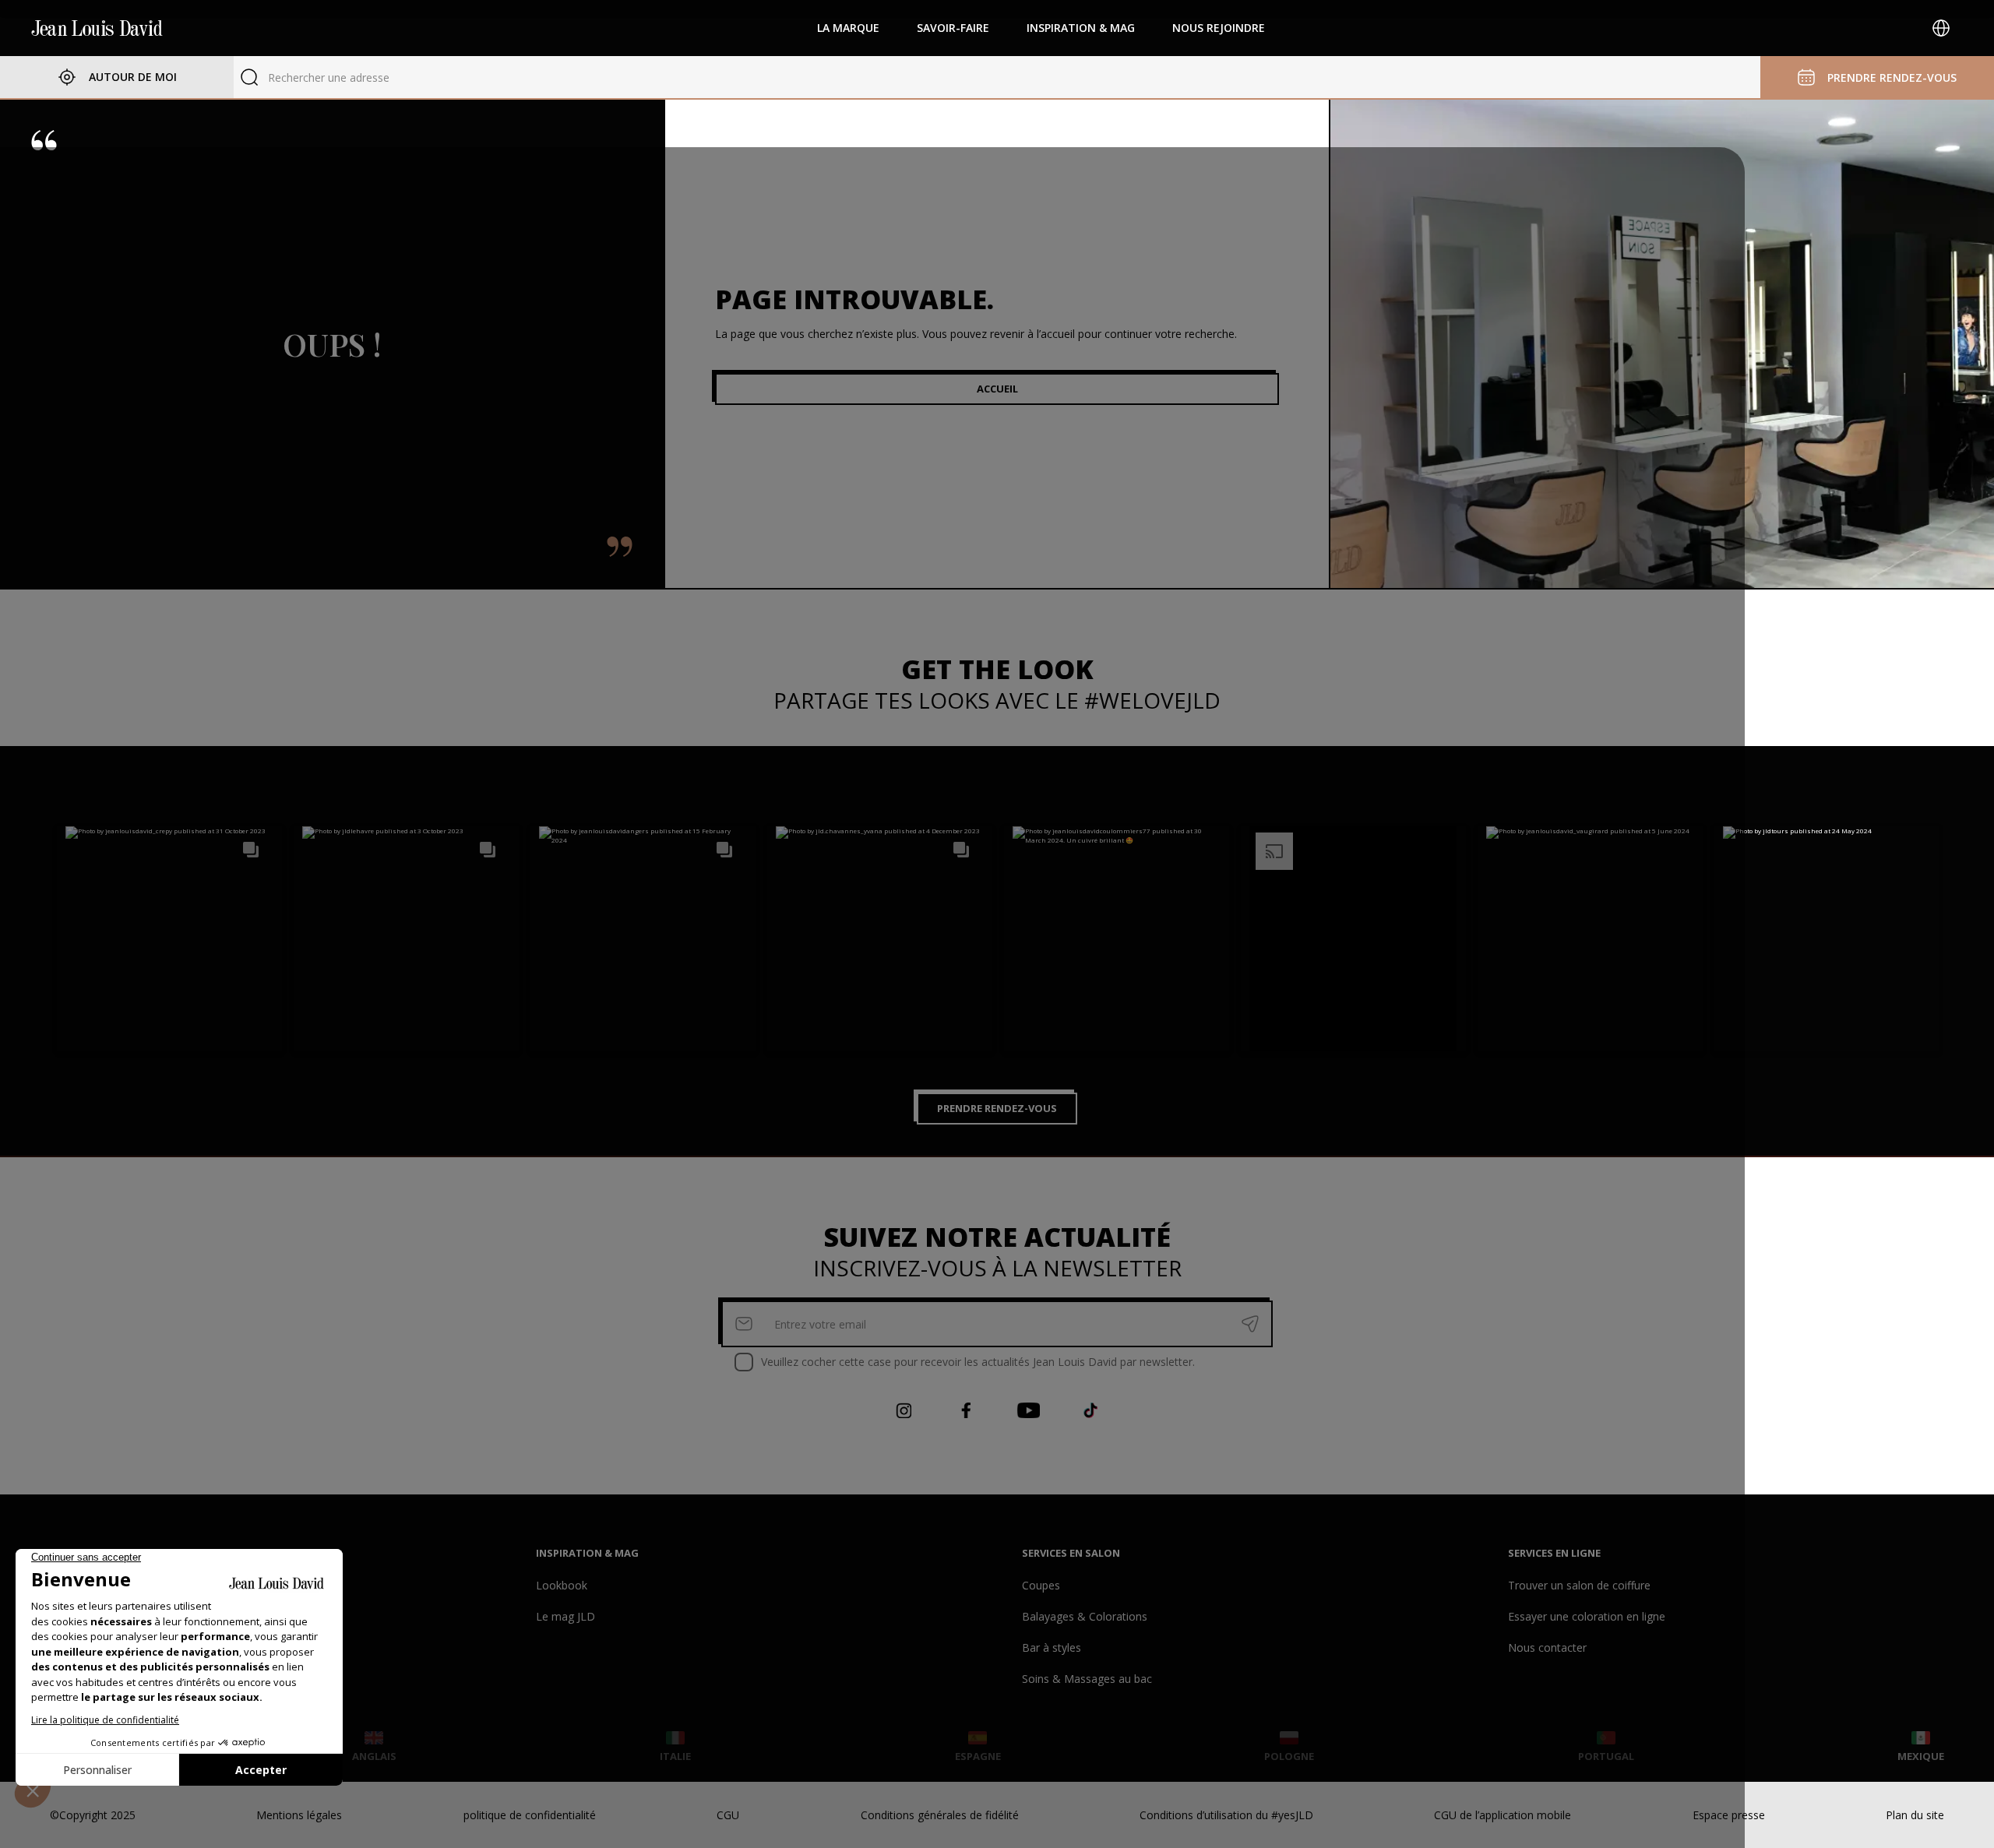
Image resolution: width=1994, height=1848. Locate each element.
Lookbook (562, 1585)
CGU (728, 1815)
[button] (169, 939)
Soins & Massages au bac (1087, 1679)
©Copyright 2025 (93, 1815)
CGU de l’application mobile (1503, 1815)
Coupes (1041, 1585)
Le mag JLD (565, 1616)
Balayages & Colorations (1085, 1616)
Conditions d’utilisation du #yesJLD (1226, 1815)
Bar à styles (1052, 1647)
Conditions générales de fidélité (940, 1815)
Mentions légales (299, 1815)
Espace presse (1729, 1815)
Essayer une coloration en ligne (1587, 1616)
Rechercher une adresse (329, 77)
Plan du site (1915, 1815)
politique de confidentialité (530, 1815)
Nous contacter (1547, 1647)
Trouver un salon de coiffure (1579, 1585)
